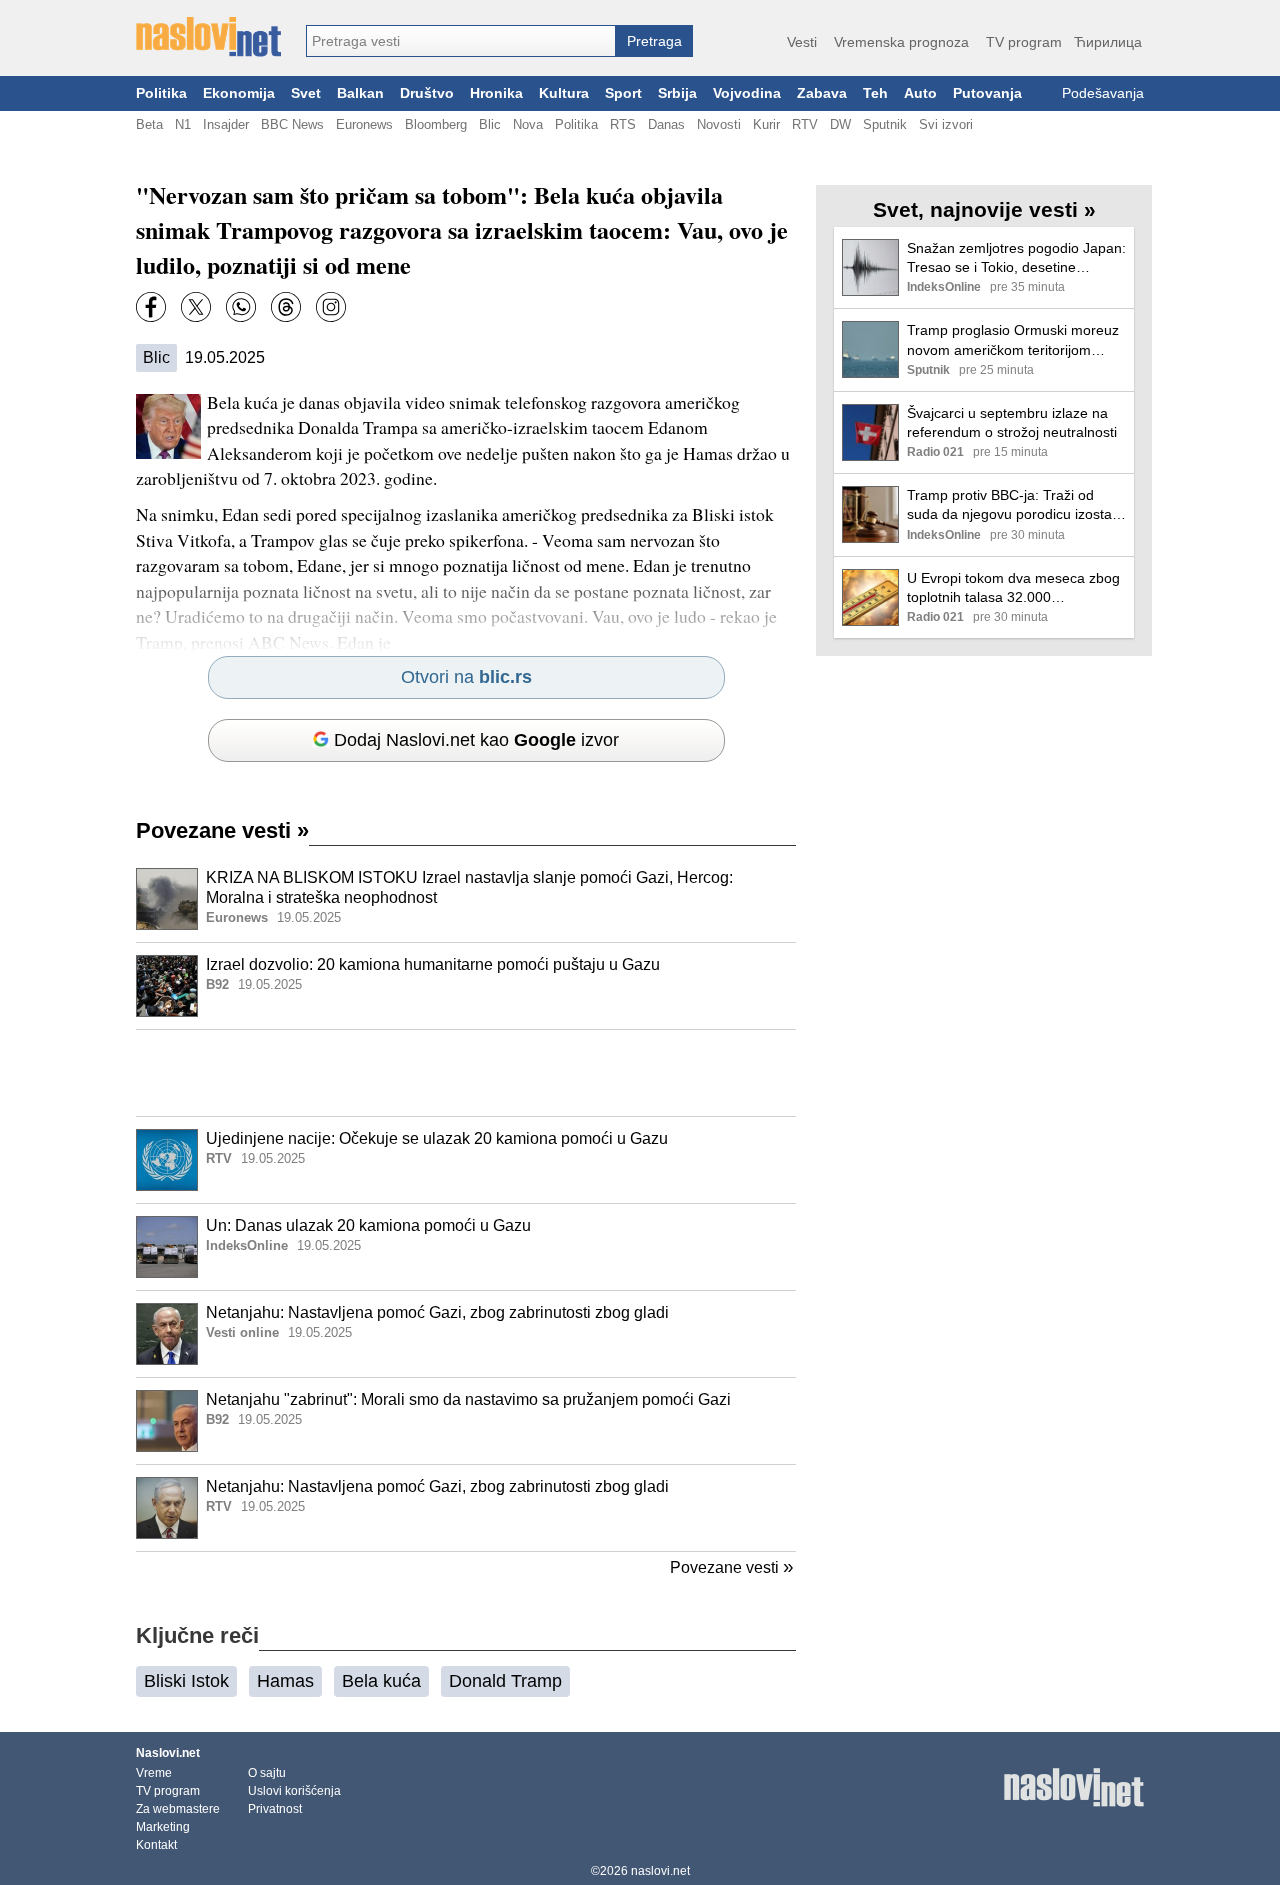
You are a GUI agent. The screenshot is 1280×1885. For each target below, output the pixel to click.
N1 (183, 124)
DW (840, 124)
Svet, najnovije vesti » (984, 209)
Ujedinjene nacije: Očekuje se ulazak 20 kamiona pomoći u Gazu (437, 1138)
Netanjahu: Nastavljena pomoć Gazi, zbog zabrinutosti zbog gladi (437, 1312)
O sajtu (267, 1773)
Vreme (154, 1773)
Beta (149, 124)
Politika (161, 93)
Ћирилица (1108, 42)
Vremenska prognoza (901, 42)
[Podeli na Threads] (286, 307)
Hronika (496, 93)
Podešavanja (1103, 93)
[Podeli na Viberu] (241, 307)
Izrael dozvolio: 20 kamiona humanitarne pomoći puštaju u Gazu (433, 964)
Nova (528, 124)
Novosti (719, 124)
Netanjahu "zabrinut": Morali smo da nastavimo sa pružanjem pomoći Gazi (468, 1399)
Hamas (285, 1681)
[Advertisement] (466, 1073)
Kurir (766, 124)
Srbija (677, 93)
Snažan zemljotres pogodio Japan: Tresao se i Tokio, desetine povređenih (1016, 258)
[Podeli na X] (196, 307)
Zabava (822, 93)
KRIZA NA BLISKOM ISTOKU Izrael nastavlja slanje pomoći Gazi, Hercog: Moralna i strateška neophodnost (469, 888)
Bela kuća (381, 1681)
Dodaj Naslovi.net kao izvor (476, 740)
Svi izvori (946, 124)
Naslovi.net (168, 1753)
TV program (1024, 42)
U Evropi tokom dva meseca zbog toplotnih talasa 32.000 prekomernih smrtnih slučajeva (1013, 588)
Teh (875, 93)
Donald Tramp (505, 1681)
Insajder (226, 124)
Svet (306, 93)
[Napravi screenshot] (331, 307)
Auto (920, 93)
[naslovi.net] (208, 37)
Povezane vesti (222, 830)
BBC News (292, 124)
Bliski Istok (186, 1681)
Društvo (427, 93)
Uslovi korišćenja (294, 1791)
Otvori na (466, 677)
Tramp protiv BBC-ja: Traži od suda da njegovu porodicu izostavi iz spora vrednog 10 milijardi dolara (1014, 505)
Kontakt (156, 1845)
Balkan (360, 93)
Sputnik (885, 124)
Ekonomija (239, 93)
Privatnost (275, 1809)
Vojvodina (747, 93)
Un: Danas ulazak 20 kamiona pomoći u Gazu (368, 1225)
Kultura (564, 93)
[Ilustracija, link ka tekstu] (167, 901)
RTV (805, 124)
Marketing (163, 1827)
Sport (623, 93)
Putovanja (987, 93)
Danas (666, 124)
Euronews (364, 124)
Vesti (802, 42)
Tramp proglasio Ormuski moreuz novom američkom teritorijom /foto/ (1013, 340)
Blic (490, 124)
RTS (623, 124)
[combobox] (461, 41)
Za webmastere (178, 1809)
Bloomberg (436, 124)
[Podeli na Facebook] (151, 307)
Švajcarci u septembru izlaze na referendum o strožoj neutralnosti (1012, 422)
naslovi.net (660, 1871)
